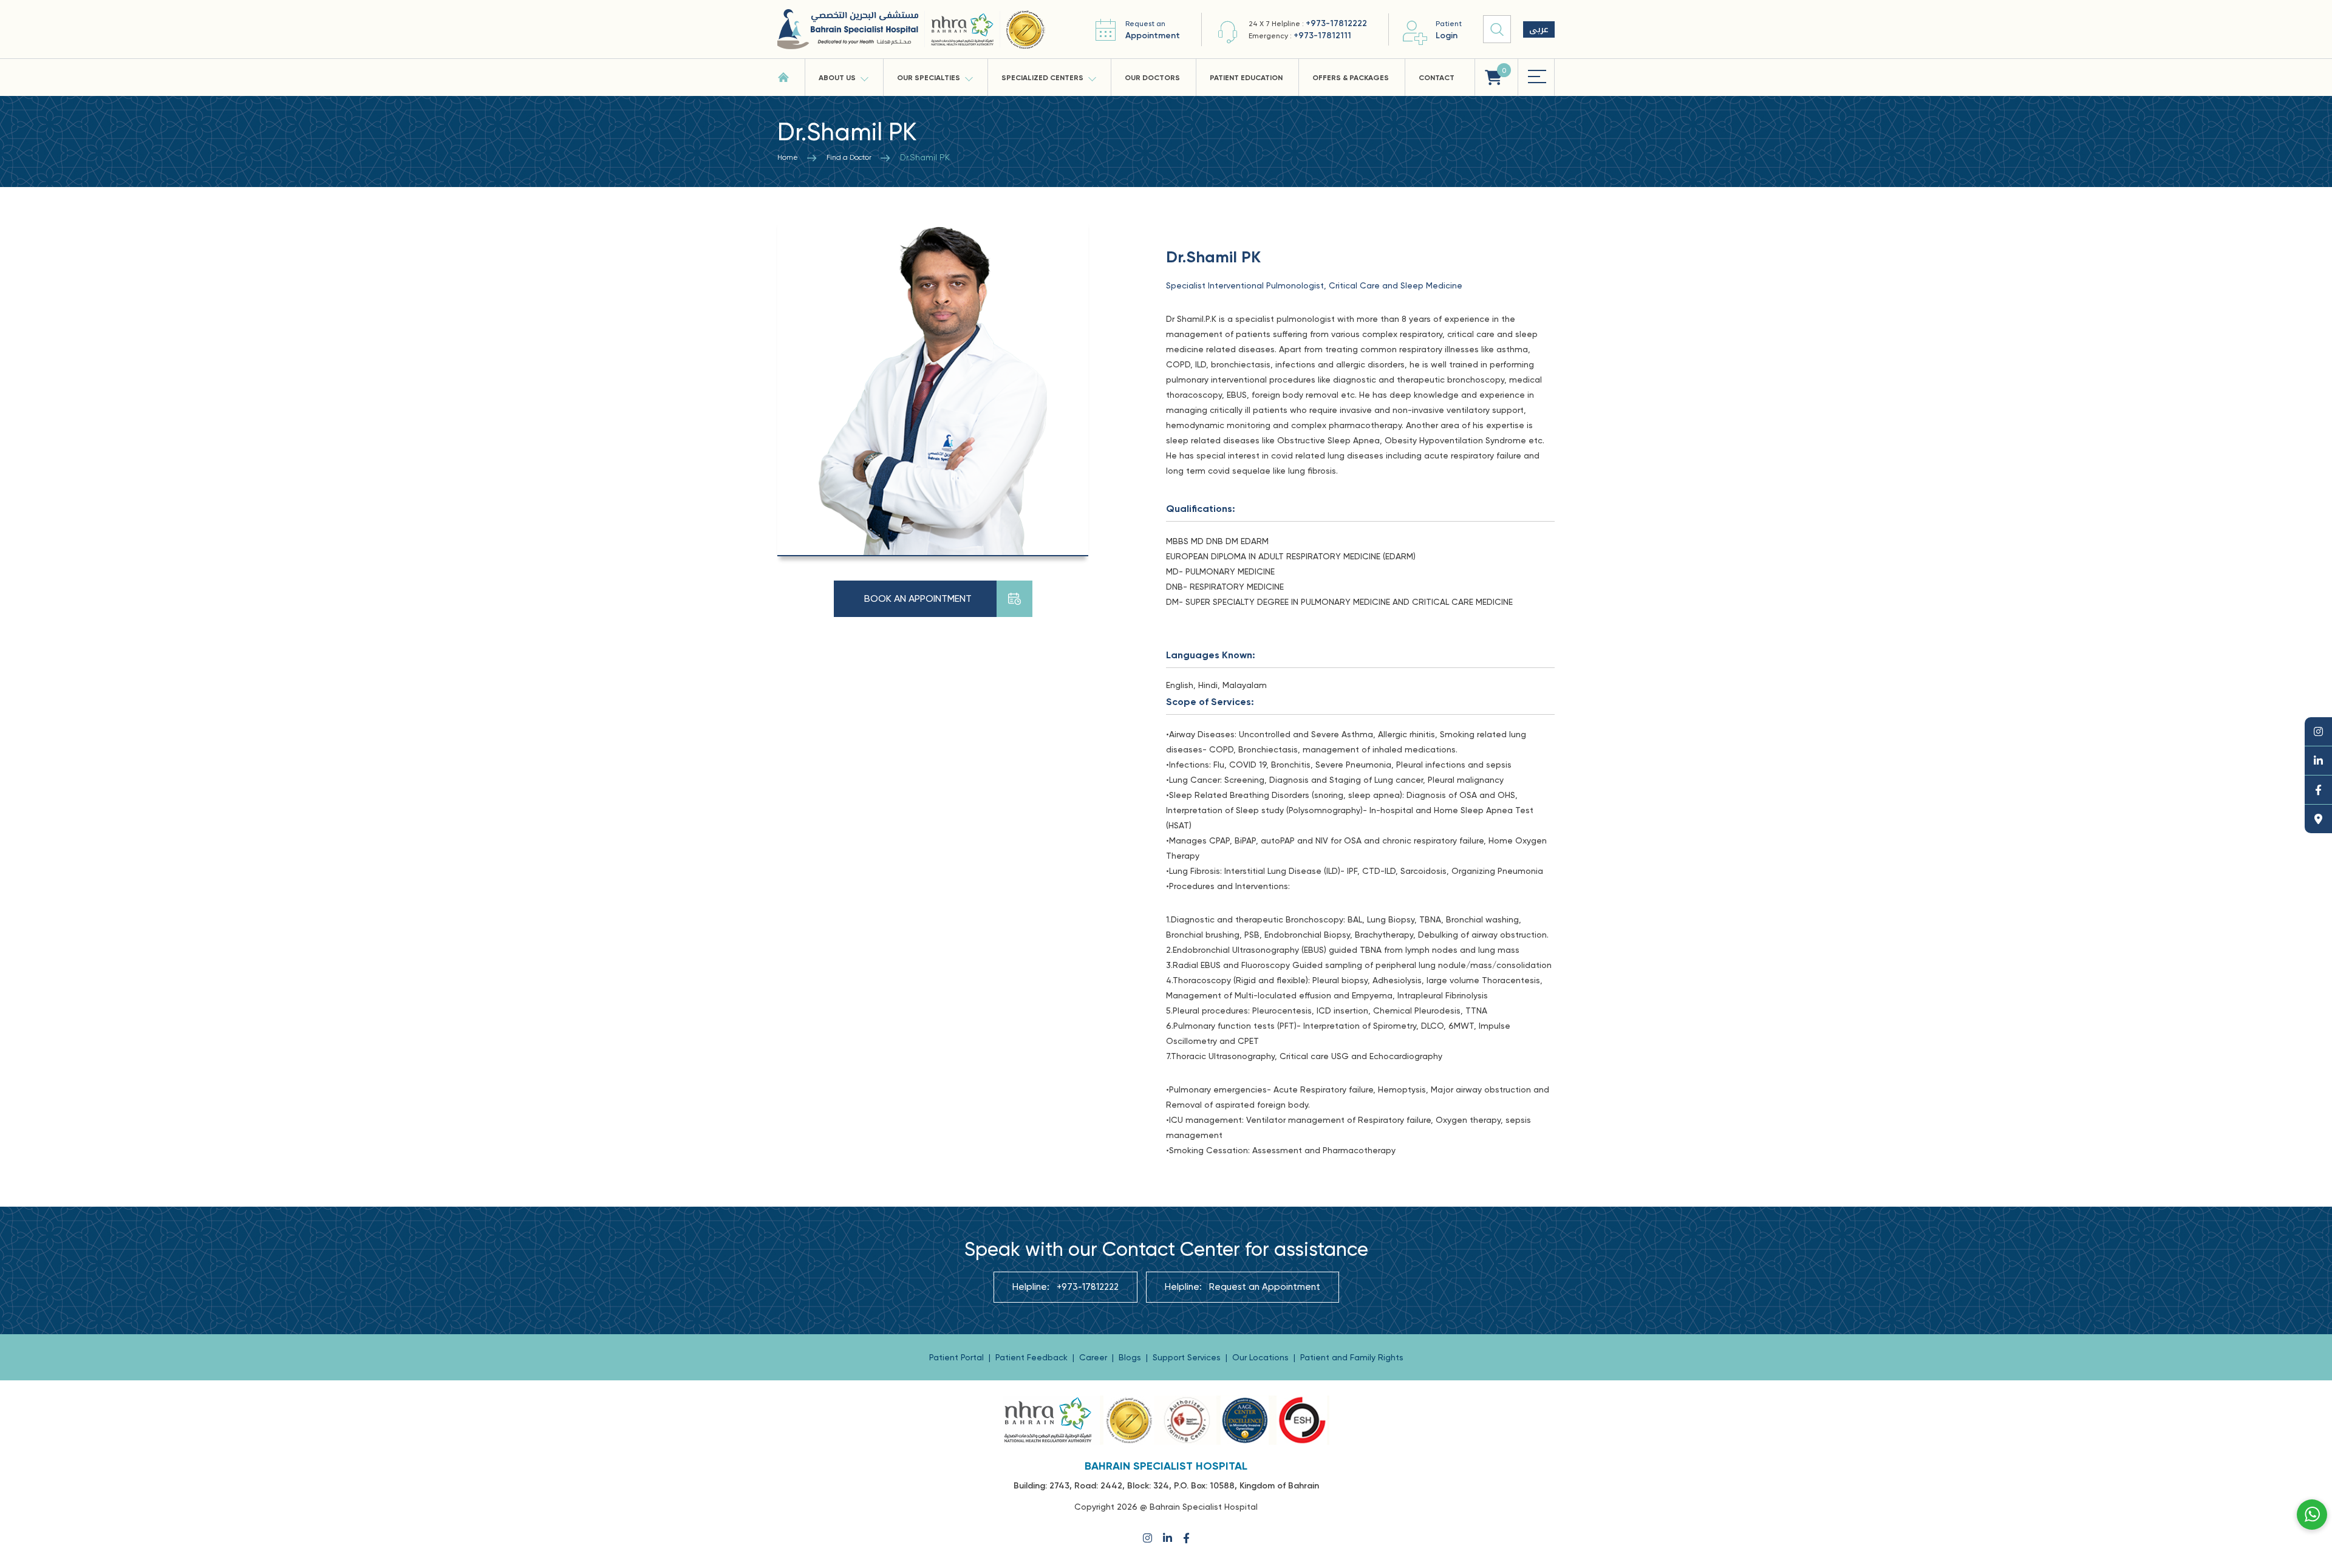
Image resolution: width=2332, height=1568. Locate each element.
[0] (1493, 77)
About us (837, 78)
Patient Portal (958, 1357)
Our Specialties (929, 78)
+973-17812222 (1336, 23)
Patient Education (1246, 78)
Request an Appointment (1265, 1287)
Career (1094, 1357)
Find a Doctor (849, 157)
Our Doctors (1152, 78)
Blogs (1131, 1357)
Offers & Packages (1351, 78)
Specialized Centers (1042, 78)
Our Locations (1262, 1357)
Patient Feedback (1033, 1357)
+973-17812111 (1322, 36)
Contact (1437, 78)
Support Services (1188, 1357)
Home (788, 157)
